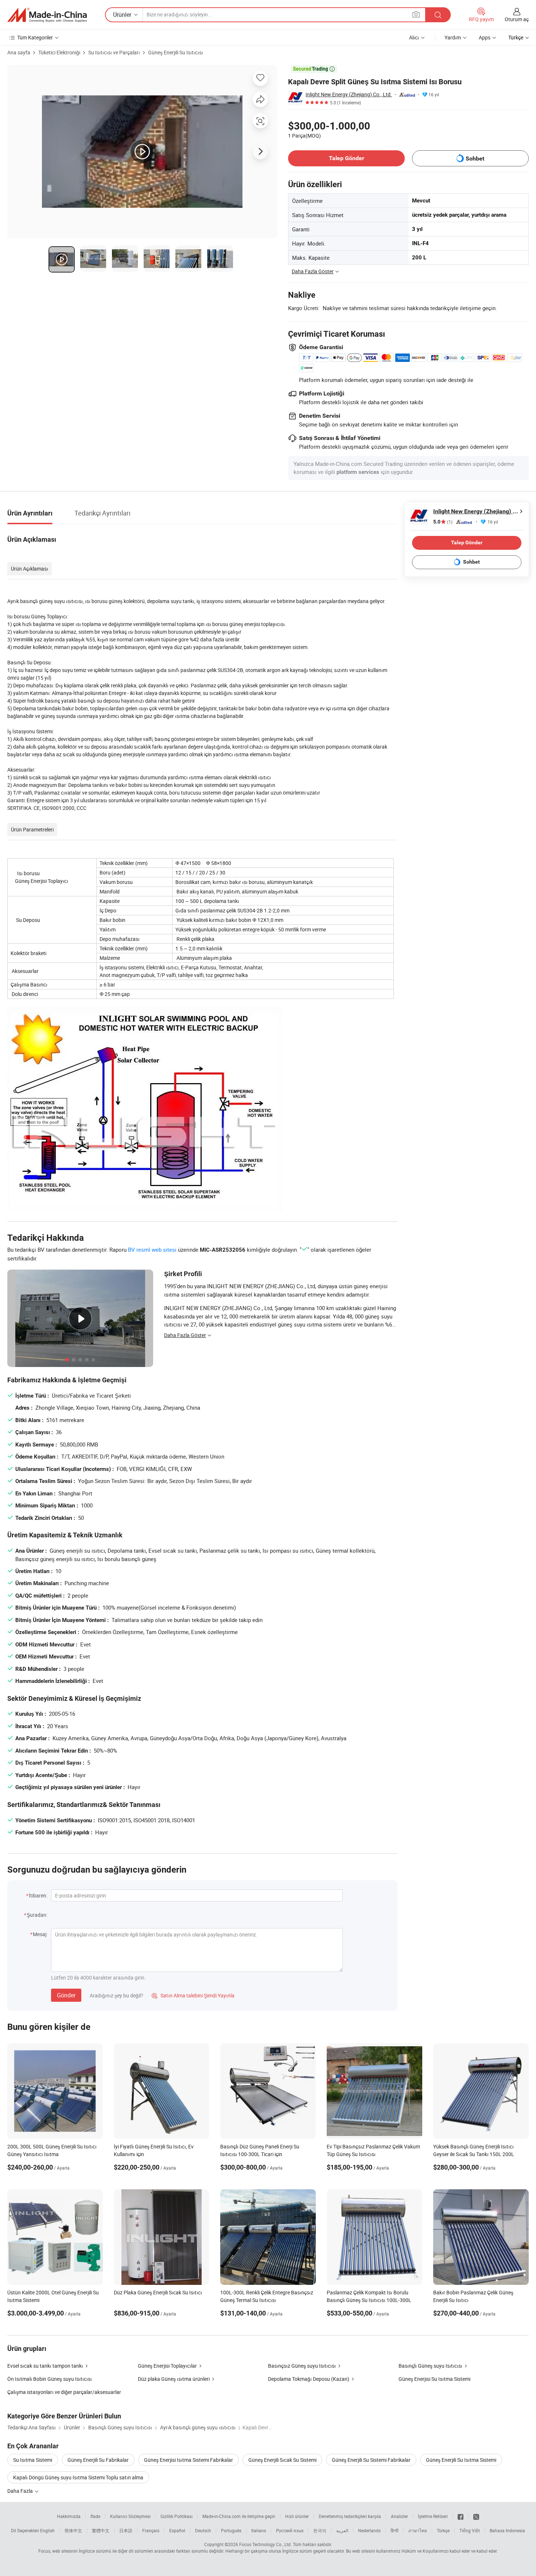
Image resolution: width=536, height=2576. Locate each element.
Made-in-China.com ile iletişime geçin (239, 2516)
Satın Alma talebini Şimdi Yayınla (193, 1995)
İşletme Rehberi (433, 2516)
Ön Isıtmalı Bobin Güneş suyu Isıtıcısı (50, 2379)
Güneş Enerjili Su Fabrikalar (98, 2460)
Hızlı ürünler (297, 2516)
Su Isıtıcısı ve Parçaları (114, 52)
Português (231, 2530)
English (47, 2530)
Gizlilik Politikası (176, 2516)
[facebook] (461, 2516)
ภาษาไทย (418, 2530)
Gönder (66, 1995)
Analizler (399, 2516)
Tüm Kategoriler (35, 37)
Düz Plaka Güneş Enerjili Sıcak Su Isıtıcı (158, 2292)
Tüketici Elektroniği (59, 52)
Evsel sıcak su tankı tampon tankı (45, 2366)
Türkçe (443, 2530)
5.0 (443, 522)
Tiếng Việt (470, 2530)
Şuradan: (37, 1915)
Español (177, 2530)
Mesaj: (40, 1934)
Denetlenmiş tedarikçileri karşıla (350, 2516)
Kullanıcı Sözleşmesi (130, 2516)
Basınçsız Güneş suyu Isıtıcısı (302, 2366)
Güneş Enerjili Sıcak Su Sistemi (282, 2460)
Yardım (453, 37)
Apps (485, 37)
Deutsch (203, 2530)
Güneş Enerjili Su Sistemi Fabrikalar (371, 2460)
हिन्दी (395, 2530)
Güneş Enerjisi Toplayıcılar (167, 2366)
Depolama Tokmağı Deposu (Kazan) (309, 2379)
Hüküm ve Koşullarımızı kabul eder (436, 2551)
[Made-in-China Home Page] (47, 15)
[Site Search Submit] (438, 15)
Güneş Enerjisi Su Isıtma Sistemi (434, 2379)
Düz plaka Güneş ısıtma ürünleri (174, 2379)
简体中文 (73, 2530)
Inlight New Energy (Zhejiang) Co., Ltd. (349, 94)
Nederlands (369, 2530)
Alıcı (414, 37)
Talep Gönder (347, 158)
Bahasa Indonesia (507, 2530)
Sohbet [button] (475, 159)
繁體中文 (101, 2530)
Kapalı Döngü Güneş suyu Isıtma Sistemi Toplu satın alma (78, 2477)
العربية (342, 2530)
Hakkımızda (69, 2516)
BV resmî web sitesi (152, 1250)
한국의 (320, 2530)
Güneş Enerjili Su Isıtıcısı (176, 52)
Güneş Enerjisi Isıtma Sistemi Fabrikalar (189, 2460)
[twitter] (476, 2516)
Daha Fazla (21, 2491)
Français (151, 2530)
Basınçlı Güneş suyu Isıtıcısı (430, 2366)
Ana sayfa (19, 52)
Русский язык (290, 2530)
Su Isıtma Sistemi (33, 2460)
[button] (416, 14)
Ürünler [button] (122, 15)
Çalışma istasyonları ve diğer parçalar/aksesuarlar (64, 2392)
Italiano (259, 2530)
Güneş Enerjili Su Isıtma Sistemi (461, 2460)
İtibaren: (38, 1895)
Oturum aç (517, 19)
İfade (95, 2516)
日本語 (126, 2530)
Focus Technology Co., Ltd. (265, 2544)
